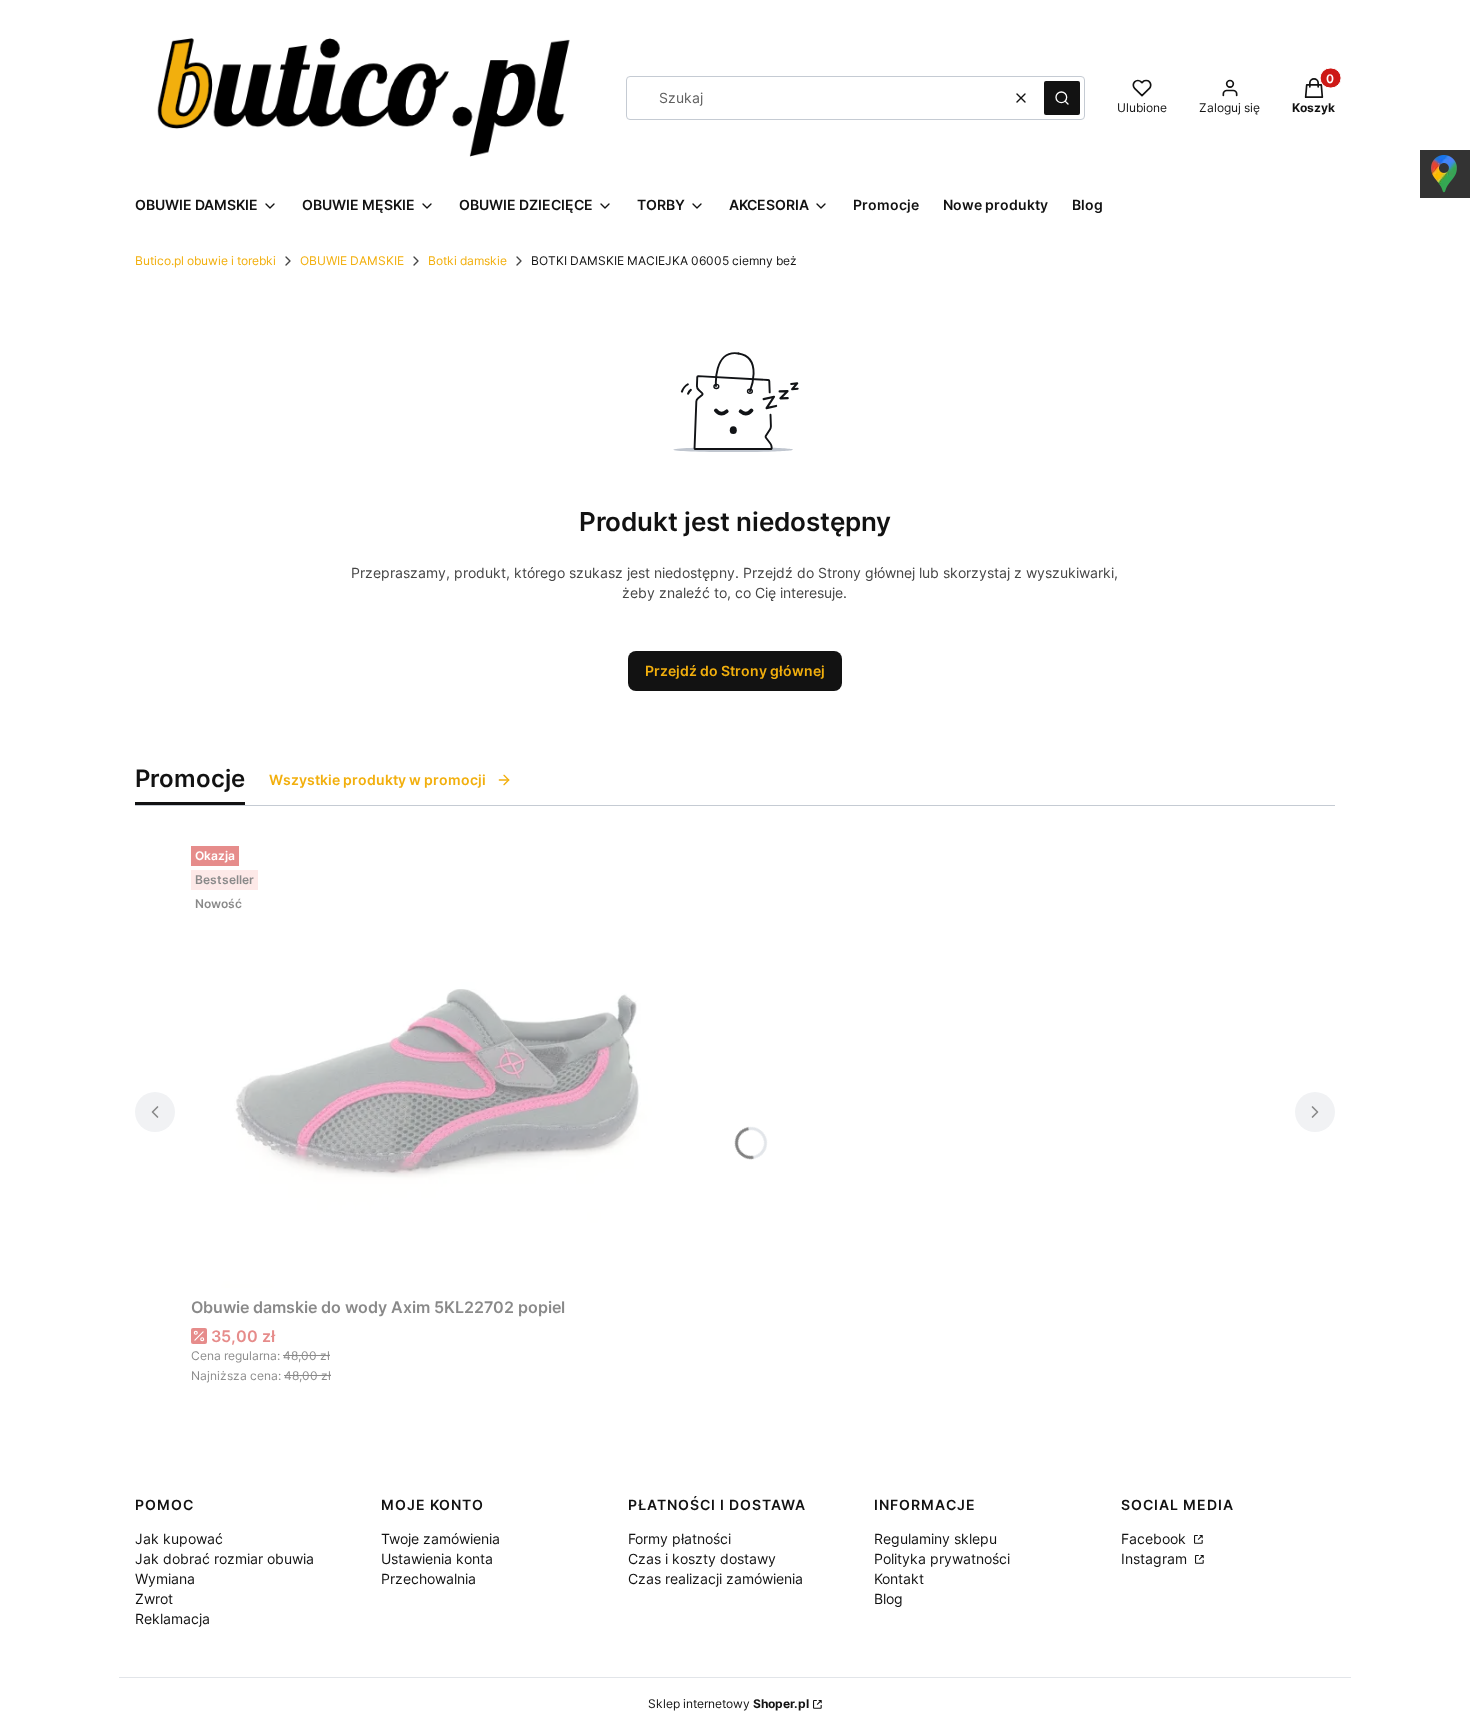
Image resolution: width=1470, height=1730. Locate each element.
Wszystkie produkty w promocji (377, 779)
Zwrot (154, 1598)
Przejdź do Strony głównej (735, 670)
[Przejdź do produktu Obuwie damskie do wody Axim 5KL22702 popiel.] (441, 1063)
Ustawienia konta (437, 1558)
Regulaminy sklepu (935, 1538)
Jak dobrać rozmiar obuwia (224, 1558)
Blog (888, 1598)
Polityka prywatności (942, 1558)
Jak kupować (179, 1538)
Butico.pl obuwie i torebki (205, 260)
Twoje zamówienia (440, 1538)
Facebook (1155, 1538)
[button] (1062, 98)
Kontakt (899, 1578)
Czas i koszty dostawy (702, 1558)
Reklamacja (172, 1618)
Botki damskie (467, 260)
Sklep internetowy (728, 1703)
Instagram (1156, 1558)
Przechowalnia (428, 1578)
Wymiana (165, 1578)
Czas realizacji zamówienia (715, 1578)
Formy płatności (679, 1538)
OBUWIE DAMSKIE (352, 260)
